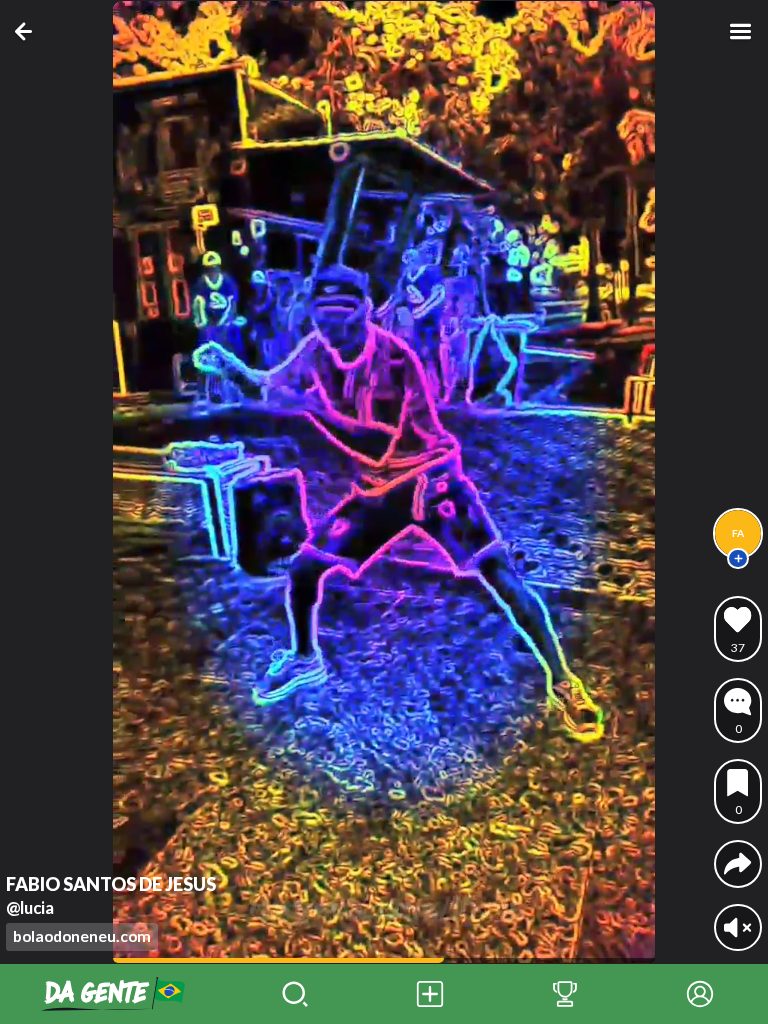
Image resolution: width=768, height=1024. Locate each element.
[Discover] (294, 994)
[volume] (737, 927)
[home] (113, 994)
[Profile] (700, 994)
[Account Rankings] (564, 994)
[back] (27, 31)
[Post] (429, 994)
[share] (737, 863)
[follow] (738, 559)
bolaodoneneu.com (82, 936)
